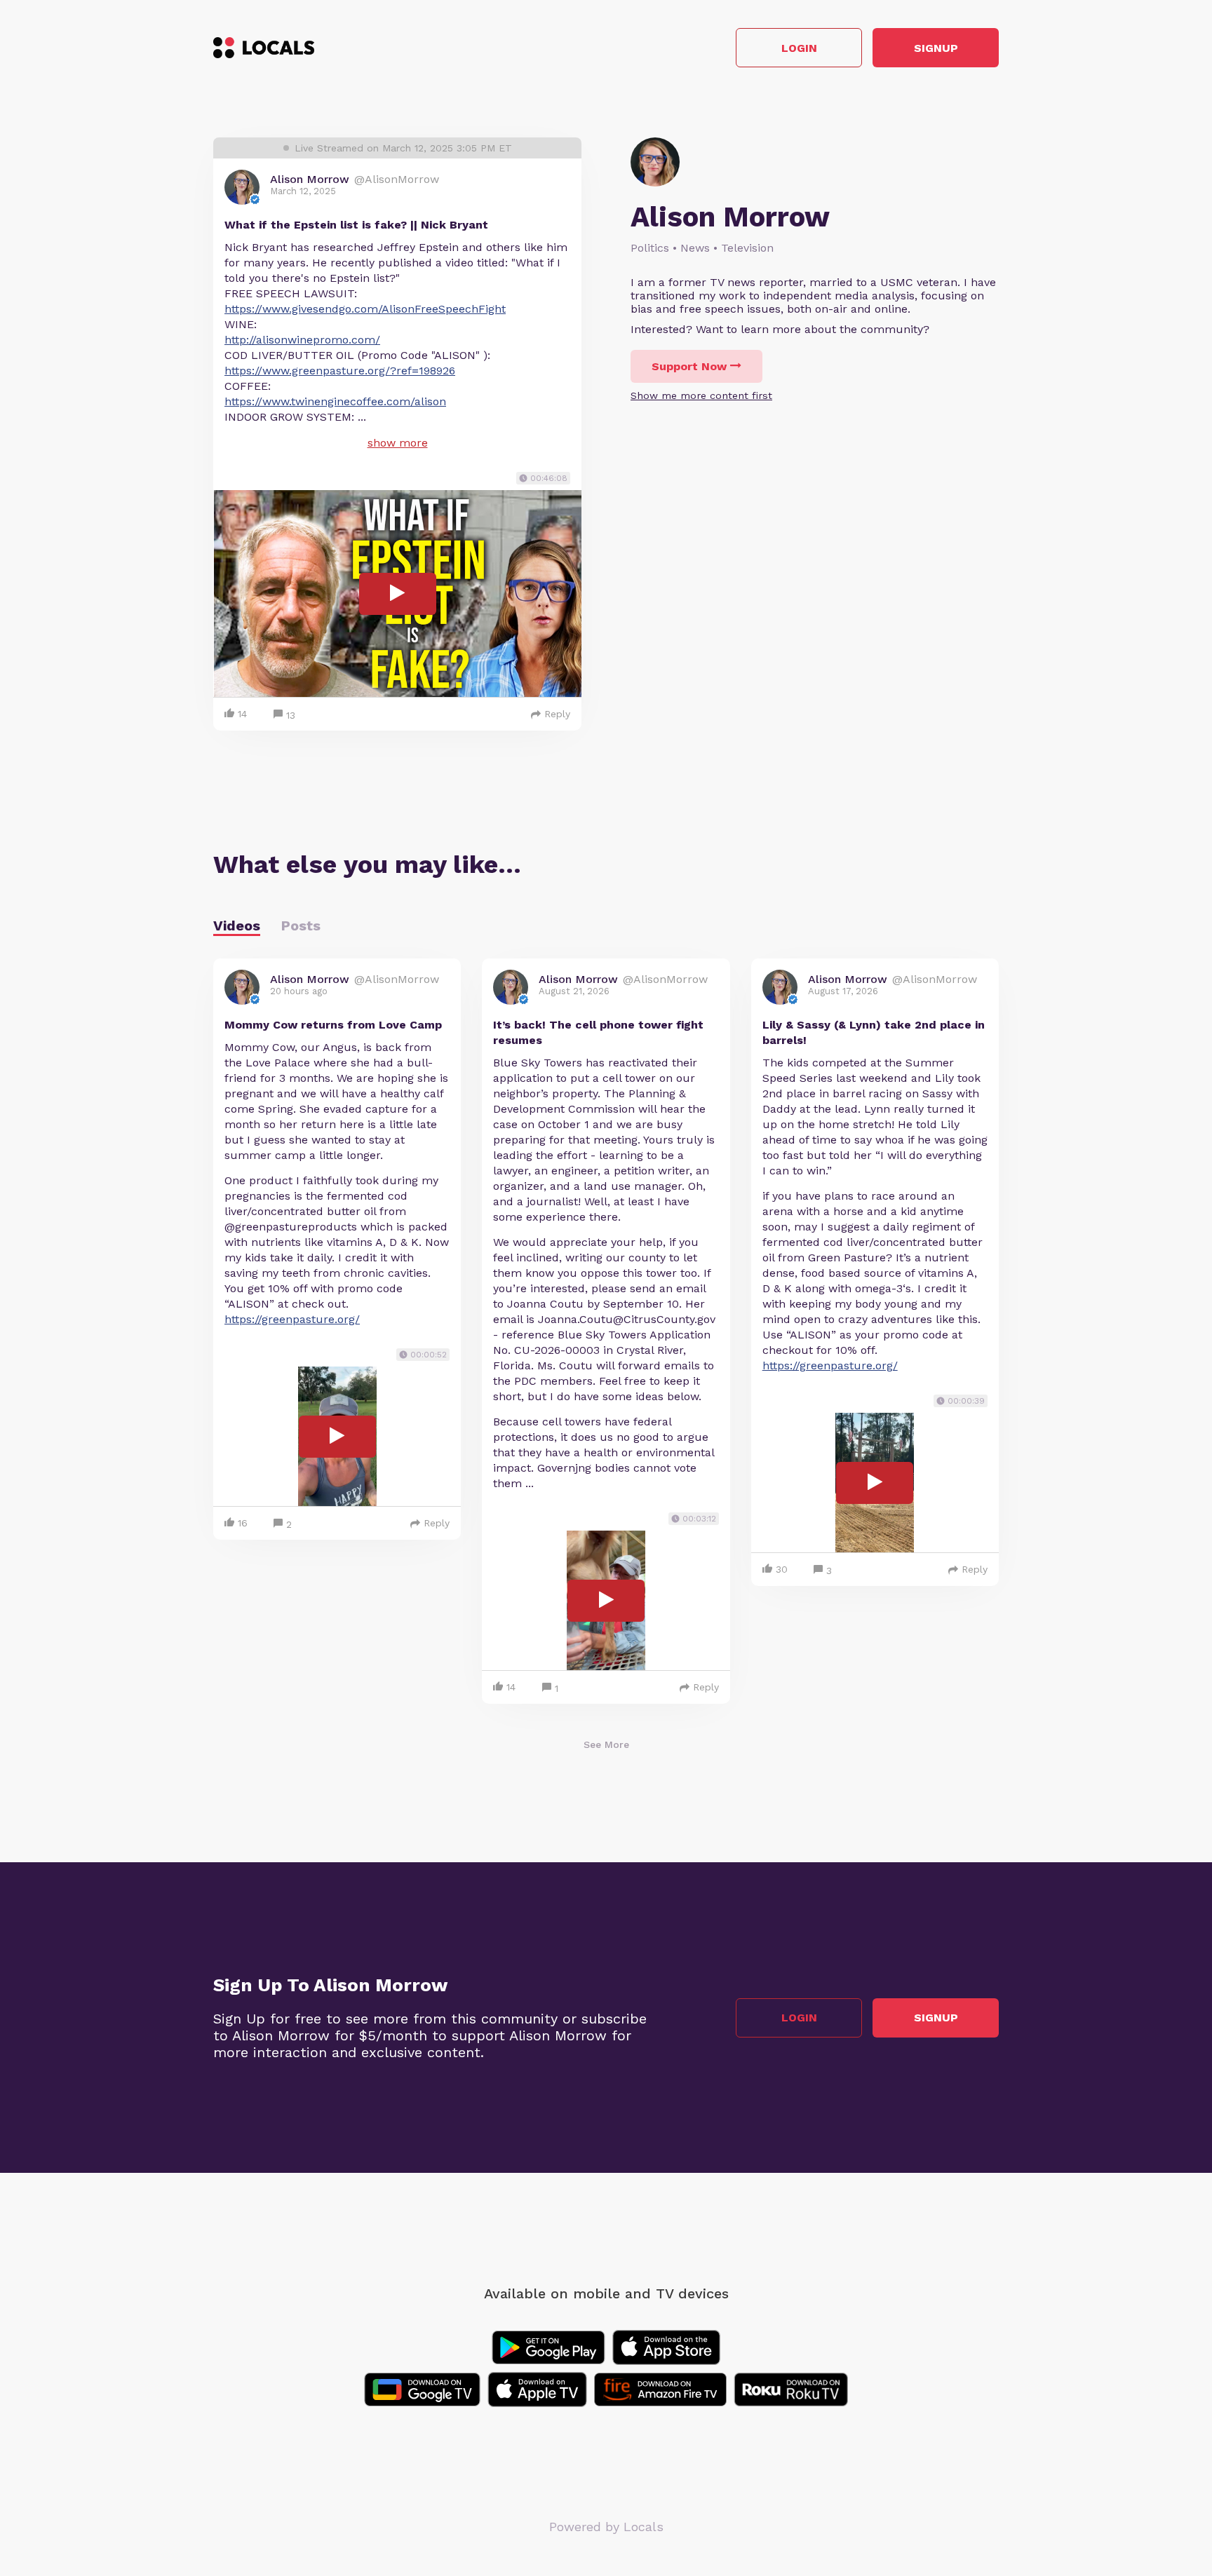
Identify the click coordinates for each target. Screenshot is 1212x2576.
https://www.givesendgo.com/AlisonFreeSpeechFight (365, 309)
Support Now (689, 366)
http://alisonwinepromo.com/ (302, 340)
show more (398, 443)
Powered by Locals (606, 2527)
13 (291, 715)
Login (799, 48)
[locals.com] (264, 48)
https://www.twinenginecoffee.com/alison (335, 401)
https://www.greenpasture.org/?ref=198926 (340, 371)
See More (606, 1744)
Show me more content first (701, 395)
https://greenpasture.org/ (292, 1319)
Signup (936, 48)
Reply (557, 714)
